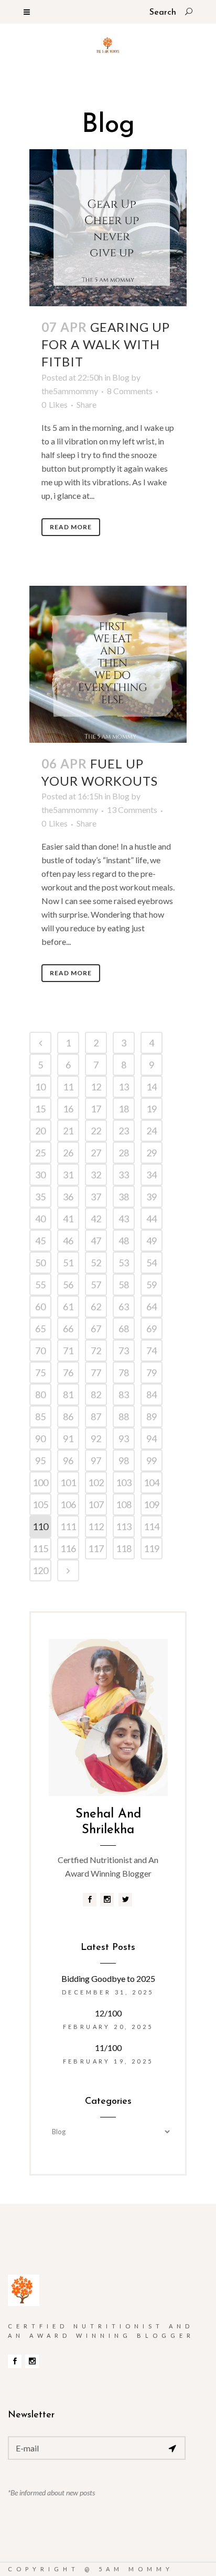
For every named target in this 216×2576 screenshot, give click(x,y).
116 (68, 1548)
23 (124, 1131)
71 (68, 1351)
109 (152, 1504)
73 (124, 1351)
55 (40, 1285)
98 (124, 1460)
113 (124, 1526)
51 (68, 1263)
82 (96, 1395)
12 (96, 1087)
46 (68, 1241)
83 (124, 1395)
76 (68, 1373)
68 (124, 1329)
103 (124, 1482)
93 (124, 1438)
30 (40, 1175)
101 (68, 1482)
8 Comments (130, 391)
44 (152, 1219)
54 (152, 1263)
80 (40, 1395)
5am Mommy (136, 2569)
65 (40, 1329)
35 (40, 1197)
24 (152, 1131)
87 (96, 1417)
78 (124, 1373)
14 (152, 1087)
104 (152, 1482)
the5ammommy (70, 391)
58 (124, 1285)
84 (152, 1395)
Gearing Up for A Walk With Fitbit (106, 344)
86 (68, 1417)
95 (40, 1460)
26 (68, 1153)
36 (68, 1197)
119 (152, 1548)
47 (96, 1241)
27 (96, 1153)
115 (40, 1548)
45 (40, 1241)
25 (40, 1153)
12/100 (108, 2013)
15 (40, 1109)
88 (124, 1417)
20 (40, 1131)
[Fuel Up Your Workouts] (108, 664)
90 (40, 1438)
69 (152, 1329)
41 (68, 1219)
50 (40, 1263)
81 (68, 1395)
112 (96, 1526)
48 (124, 1241)
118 (124, 1548)
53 (124, 1263)
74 (152, 1351)
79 (152, 1373)
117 (96, 1548)
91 (68, 1438)
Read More (71, 527)
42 (96, 1219)
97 (96, 1460)
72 (96, 1351)
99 (152, 1460)
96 (68, 1460)
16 (68, 1109)
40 (40, 1219)
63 (124, 1307)
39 (152, 1197)
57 (96, 1285)
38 (124, 1197)
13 (124, 1087)
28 (124, 1153)
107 (96, 1504)
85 (40, 1417)
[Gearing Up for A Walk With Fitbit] (108, 228)
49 (152, 1241)
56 (68, 1285)
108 (124, 1504)
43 (124, 1219)
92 (96, 1438)
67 (96, 1329)
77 (96, 1373)
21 (68, 1131)
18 (124, 1109)
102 (96, 1482)
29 (152, 1153)
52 (96, 1263)
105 (40, 1504)
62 (96, 1307)
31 (68, 1175)
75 (40, 1373)
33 (124, 1175)
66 (68, 1329)
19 (152, 1109)
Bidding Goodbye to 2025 (108, 1978)
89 (152, 1417)
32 (96, 1175)
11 (68, 1087)
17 (96, 1109)
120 (40, 1570)
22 (96, 1131)
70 (40, 1351)
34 (152, 1175)
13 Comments (132, 810)
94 (152, 1438)
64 (152, 1307)
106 (68, 1504)
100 (40, 1482)
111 (68, 1526)
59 (152, 1285)
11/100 (108, 2048)
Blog (121, 377)
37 (96, 1197)
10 (40, 1087)
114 (152, 1526)
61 (68, 1307)
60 (40, 1307)
